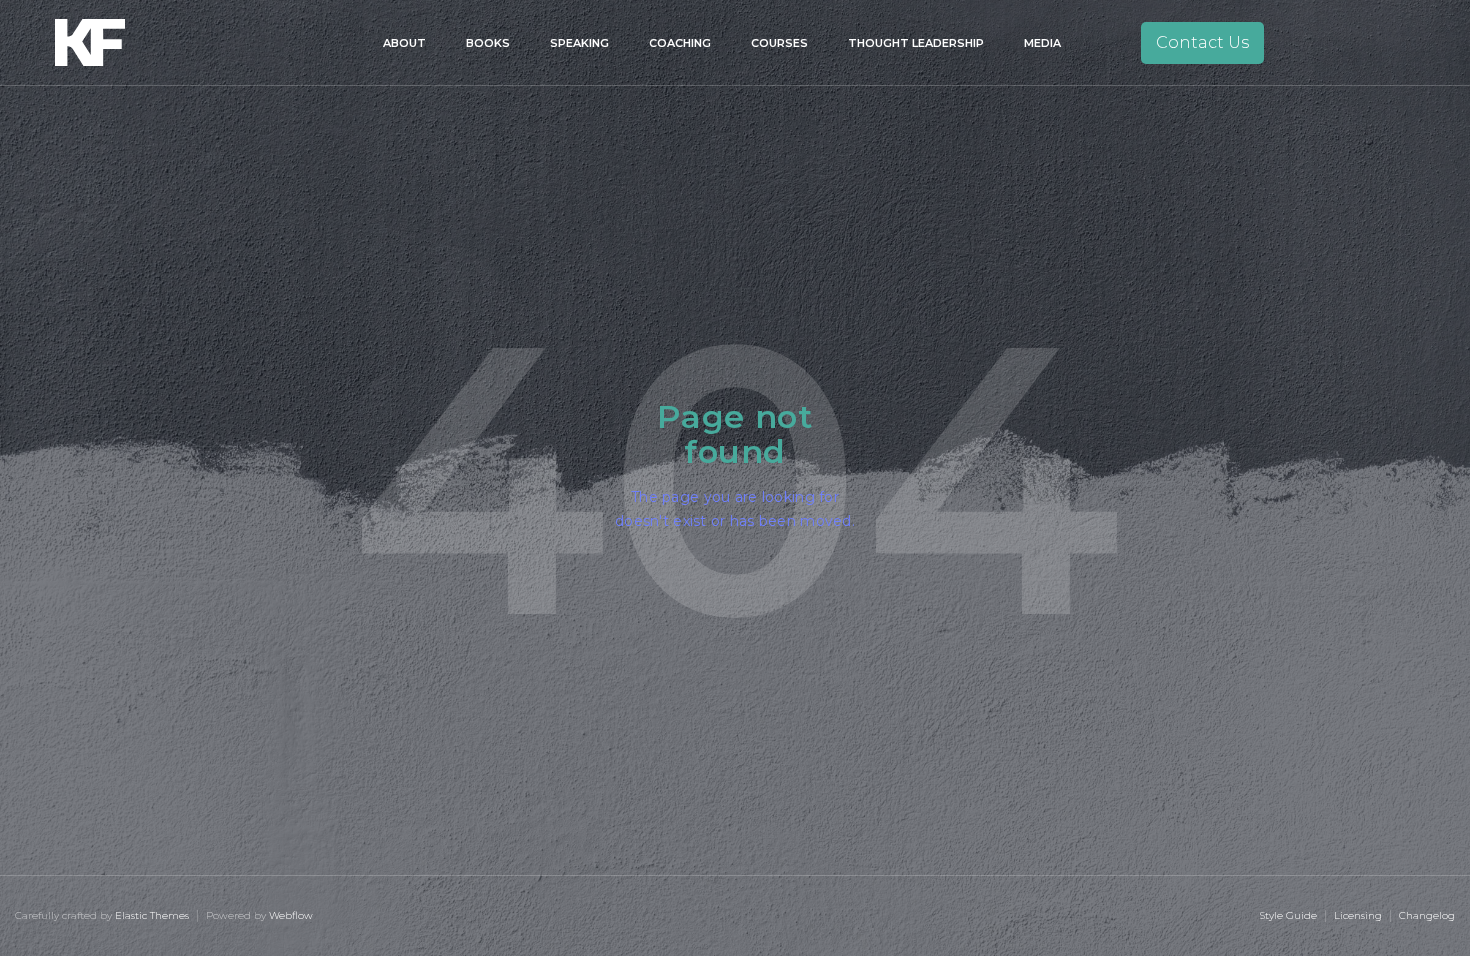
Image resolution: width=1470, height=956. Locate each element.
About (404, 43)
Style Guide (1288, 915)
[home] (118, 42)
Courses (779, 43)
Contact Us (1202, 42)
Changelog (1427, 915)
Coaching (680, 43)
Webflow (291, 915)
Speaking (579, 43)
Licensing (1358, 915)
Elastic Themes (152, 915)
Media (1042, 43)
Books (488, 43)
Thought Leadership (916, 43)
